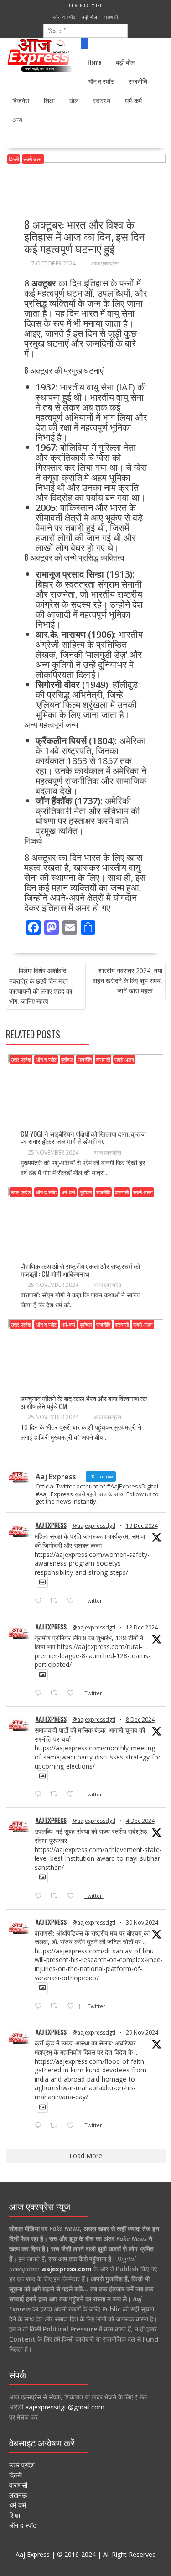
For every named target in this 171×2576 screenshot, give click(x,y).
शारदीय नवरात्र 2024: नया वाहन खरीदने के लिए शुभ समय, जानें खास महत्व (127, 981)
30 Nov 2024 (142, 1923)
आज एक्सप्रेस (105, 263)
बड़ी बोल (90, 17)
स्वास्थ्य (102, 100)
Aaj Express (51, 1525)
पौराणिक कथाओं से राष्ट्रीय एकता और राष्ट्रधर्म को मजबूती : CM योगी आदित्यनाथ (80, 1270)
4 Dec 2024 (140, 1821)
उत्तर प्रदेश (21, 1059)
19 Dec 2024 (142, 1526)
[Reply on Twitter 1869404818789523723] (40, 1693)
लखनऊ (18, 2495)
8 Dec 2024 (140, 1720)
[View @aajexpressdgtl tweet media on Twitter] (42, 1582)
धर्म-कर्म (133, 100)
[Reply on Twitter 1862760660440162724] (40, 2006)
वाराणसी (111, 17)
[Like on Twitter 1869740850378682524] (73, 1601)
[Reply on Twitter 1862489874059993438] (40, 2126)
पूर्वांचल (67, 1059)
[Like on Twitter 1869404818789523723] (73, 1693)
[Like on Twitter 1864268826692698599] (73, 1896)
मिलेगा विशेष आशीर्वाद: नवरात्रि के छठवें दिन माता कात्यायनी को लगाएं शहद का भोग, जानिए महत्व (41, 986)
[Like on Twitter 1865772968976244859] (73, 1795)
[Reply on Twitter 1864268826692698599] (40, 1896)
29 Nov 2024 (142, 2032)
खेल (74, 100)
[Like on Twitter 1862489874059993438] (73, 2126)
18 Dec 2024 (142, 1627)
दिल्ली (14, 159)
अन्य (17, 119)
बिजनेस (21, 100)
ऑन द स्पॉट (65, 17)
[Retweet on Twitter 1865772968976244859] (56, 1795)
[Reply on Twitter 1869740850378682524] (40, 1601)
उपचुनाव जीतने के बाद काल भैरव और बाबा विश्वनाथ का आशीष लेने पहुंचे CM (84, 1402)
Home (94, 62)
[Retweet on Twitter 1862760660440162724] (56, 2006)
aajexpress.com (67, 2269)
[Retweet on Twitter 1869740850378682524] (56, 1601)
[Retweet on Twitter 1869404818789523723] (56, 1693)
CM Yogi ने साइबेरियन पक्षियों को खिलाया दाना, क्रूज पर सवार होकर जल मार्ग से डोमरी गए (83, 1137)
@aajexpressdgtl (94, 1526)
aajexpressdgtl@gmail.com (65, 2407)
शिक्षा (49, 100)
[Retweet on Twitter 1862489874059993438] (56, 2126)
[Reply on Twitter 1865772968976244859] (40, 1795)
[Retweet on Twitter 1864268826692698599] (56, 1896)
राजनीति (138, 81)
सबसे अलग (33, 159)
